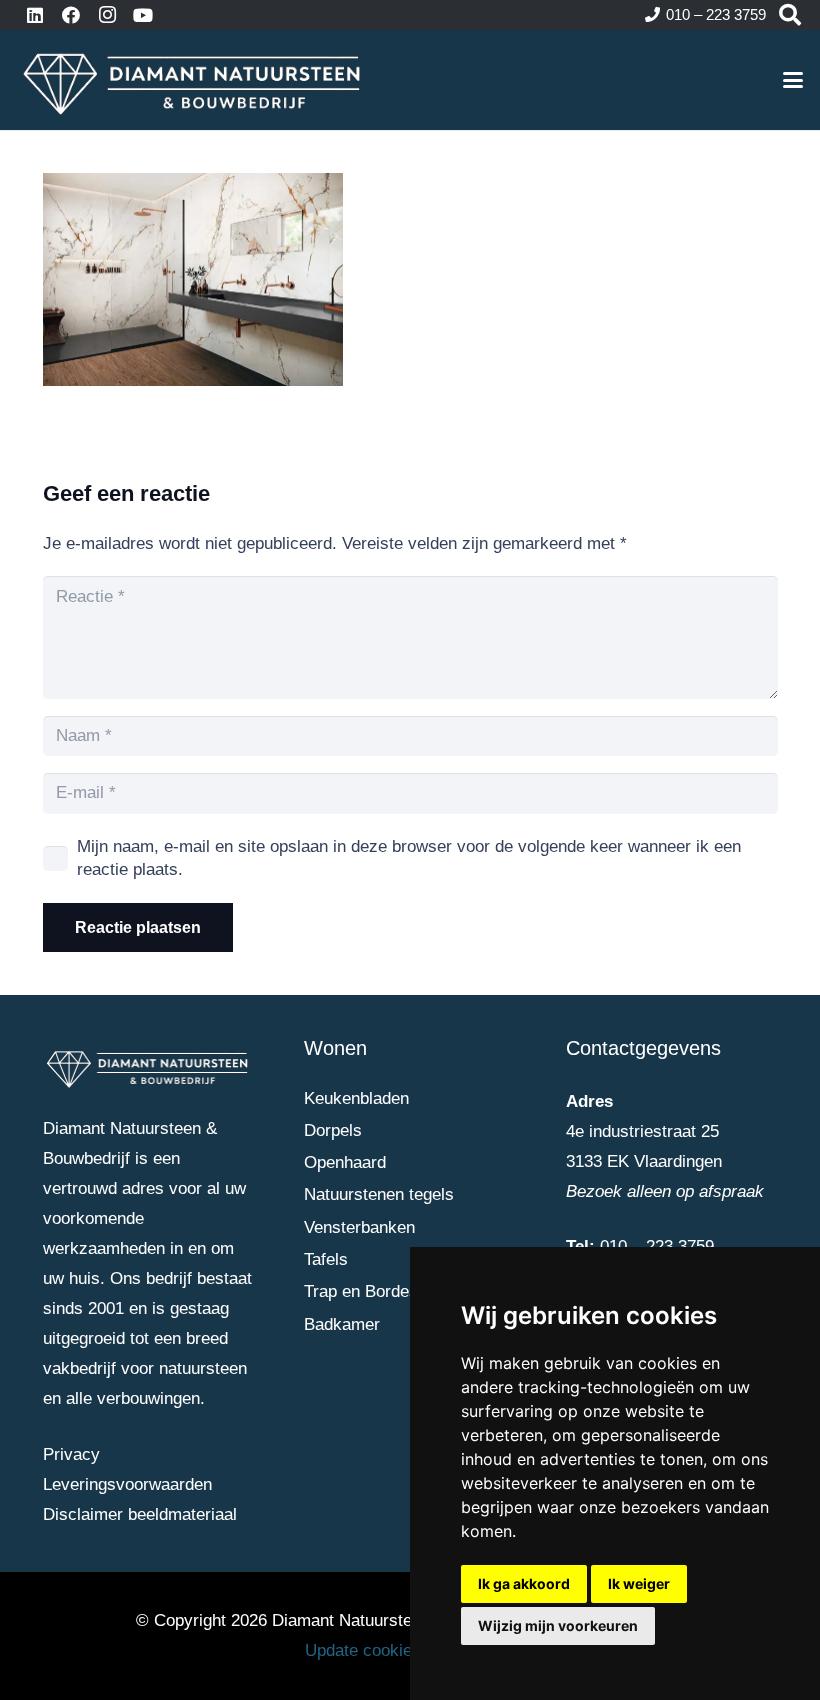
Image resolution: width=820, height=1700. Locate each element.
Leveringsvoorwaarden (127, 1484)
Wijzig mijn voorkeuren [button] (558, 1625)
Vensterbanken (359, 1227)
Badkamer (342, 1324)
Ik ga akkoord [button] (524, 1583)
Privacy (71, 1454)
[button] (792, 80)
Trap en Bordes (361, 1291)
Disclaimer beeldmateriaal (140, 1514)
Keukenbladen (356, 1098)
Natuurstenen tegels (379, 1194)
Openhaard (345, 1162)
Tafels (326, 1259)
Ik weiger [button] (639, 1583)
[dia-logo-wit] (193, 80)
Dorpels (333, 1130)
